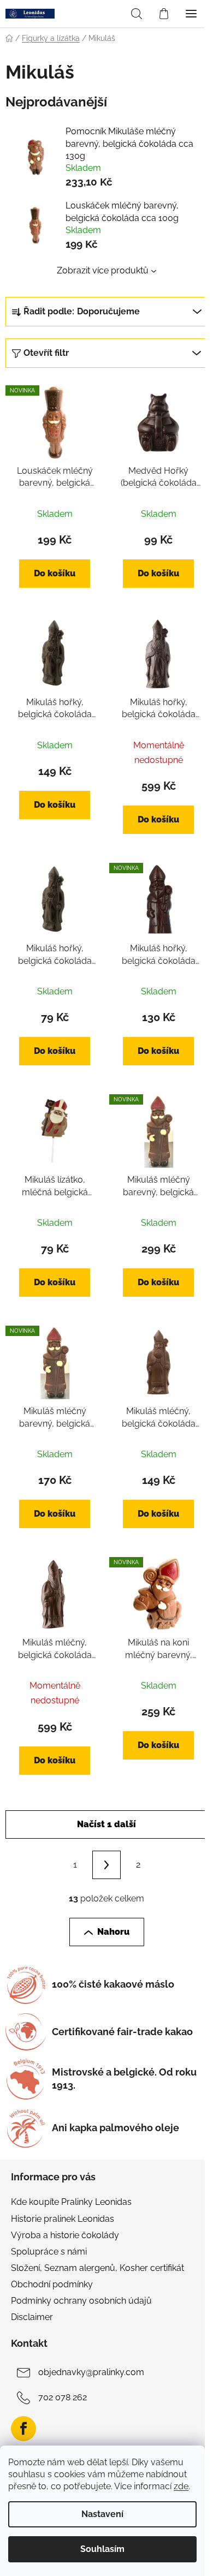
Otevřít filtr (46, 353)
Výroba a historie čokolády (65, 2235)
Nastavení (102, 2514)
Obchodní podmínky (52, 2284)
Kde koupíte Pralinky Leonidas (71, 2202)
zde (181, 2486)
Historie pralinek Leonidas (63, 2219)
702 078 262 (63, 2398)
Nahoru (113, 1932)
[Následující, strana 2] (106, 1865)
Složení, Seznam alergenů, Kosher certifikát (97, 2268)
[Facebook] (23, 2429)
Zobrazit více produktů (103, 270)
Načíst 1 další (106, 1824)
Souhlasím (102, 2549)
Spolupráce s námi (49, 2252)
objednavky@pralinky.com (91, 2373)
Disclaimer (32, 2317)
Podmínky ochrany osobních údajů (81, 2301)
